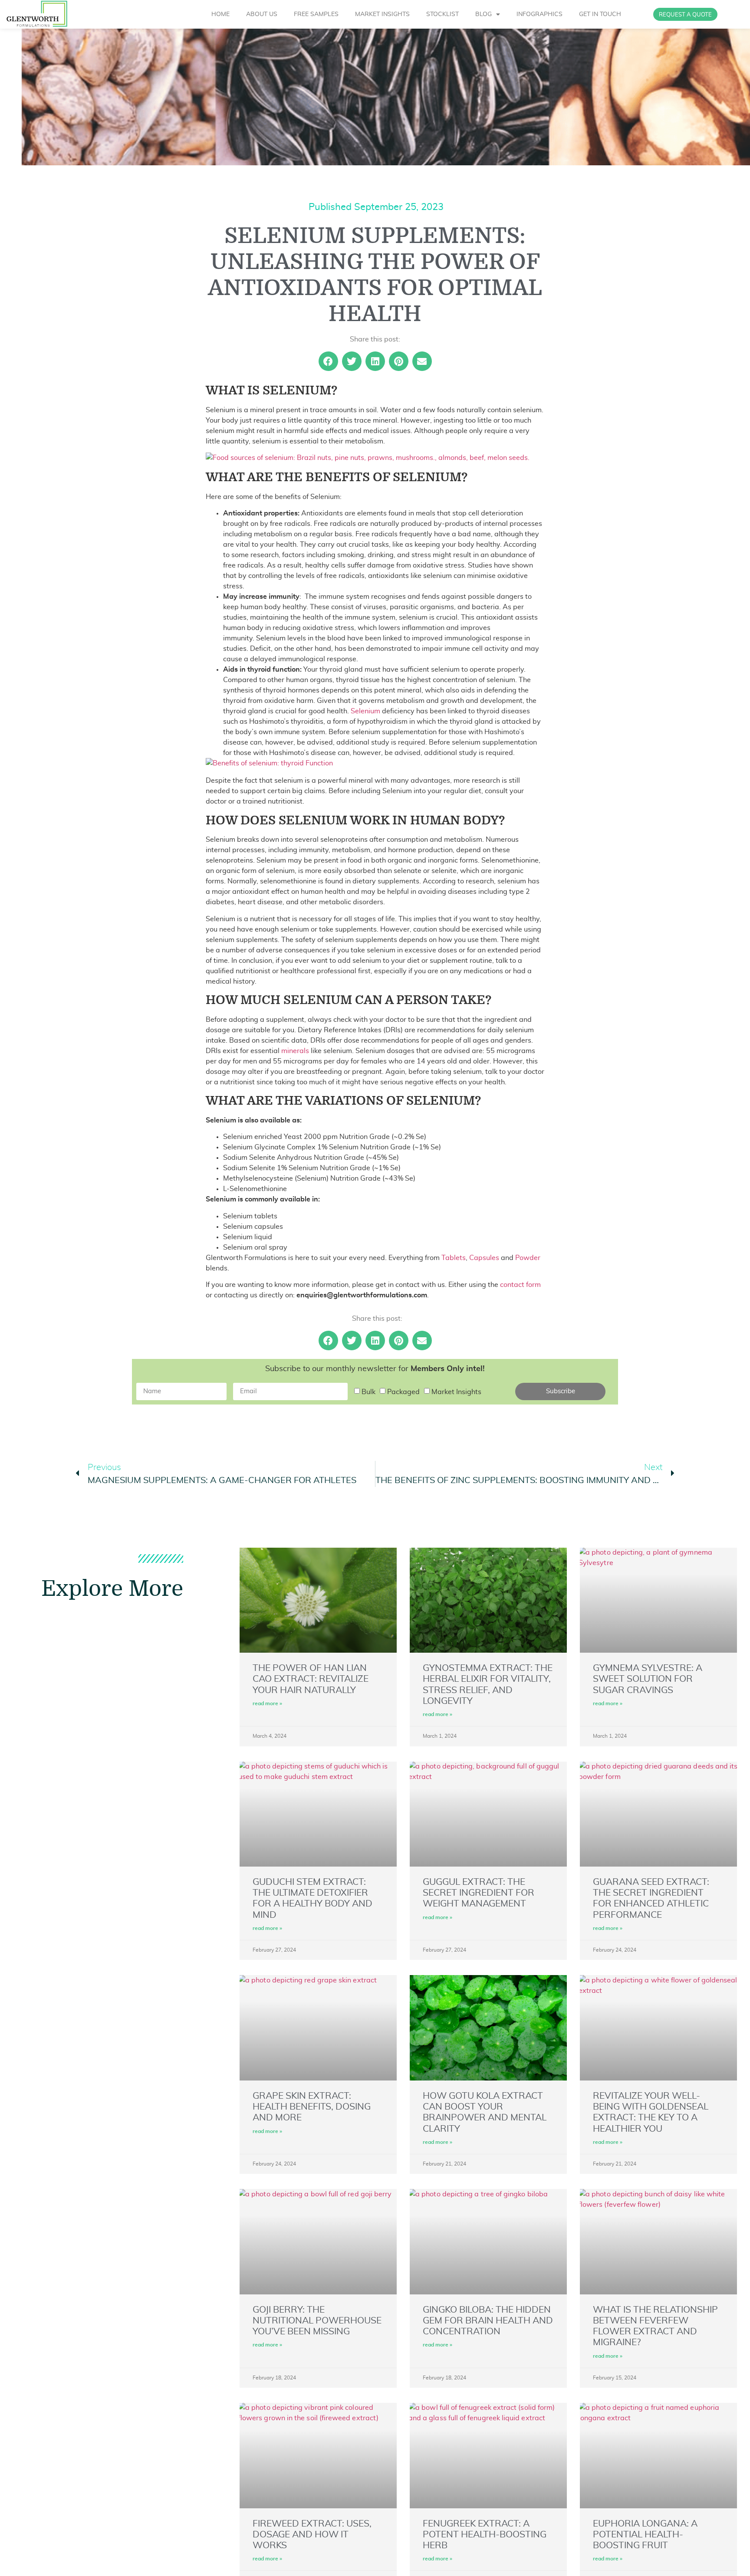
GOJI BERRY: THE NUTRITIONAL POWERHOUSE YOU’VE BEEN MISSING (317, 2321)
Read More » (267, 1703)
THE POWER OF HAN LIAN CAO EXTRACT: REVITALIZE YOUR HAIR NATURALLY (311, 1679)
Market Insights (456, 1392)
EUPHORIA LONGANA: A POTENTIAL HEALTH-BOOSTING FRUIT (645, 2535)
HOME (220, 14)
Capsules (484, 1258)
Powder (528, 1258)
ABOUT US (262, 14)
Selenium (365, 711)
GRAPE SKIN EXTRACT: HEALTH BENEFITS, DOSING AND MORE (312, 2107)
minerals (295, 1051)
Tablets (454, 1258)
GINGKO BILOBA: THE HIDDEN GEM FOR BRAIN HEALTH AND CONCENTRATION (488, 2321)
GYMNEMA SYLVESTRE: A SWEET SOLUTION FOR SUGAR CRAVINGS (648, 1679)
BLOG (484, 14)
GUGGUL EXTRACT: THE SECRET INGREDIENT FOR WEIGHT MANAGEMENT (479, 1893)
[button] (328, 361)
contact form (520, 1285)
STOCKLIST (442, 14)
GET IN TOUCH (600, 14)
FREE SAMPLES (316, 14)
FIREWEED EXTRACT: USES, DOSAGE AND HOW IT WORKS (312, 2535)
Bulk (368, 1392)
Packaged (403, 1392)
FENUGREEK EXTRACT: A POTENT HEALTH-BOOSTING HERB (485, 2535)
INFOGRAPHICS (539, 14)
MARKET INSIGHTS (382, 14)
